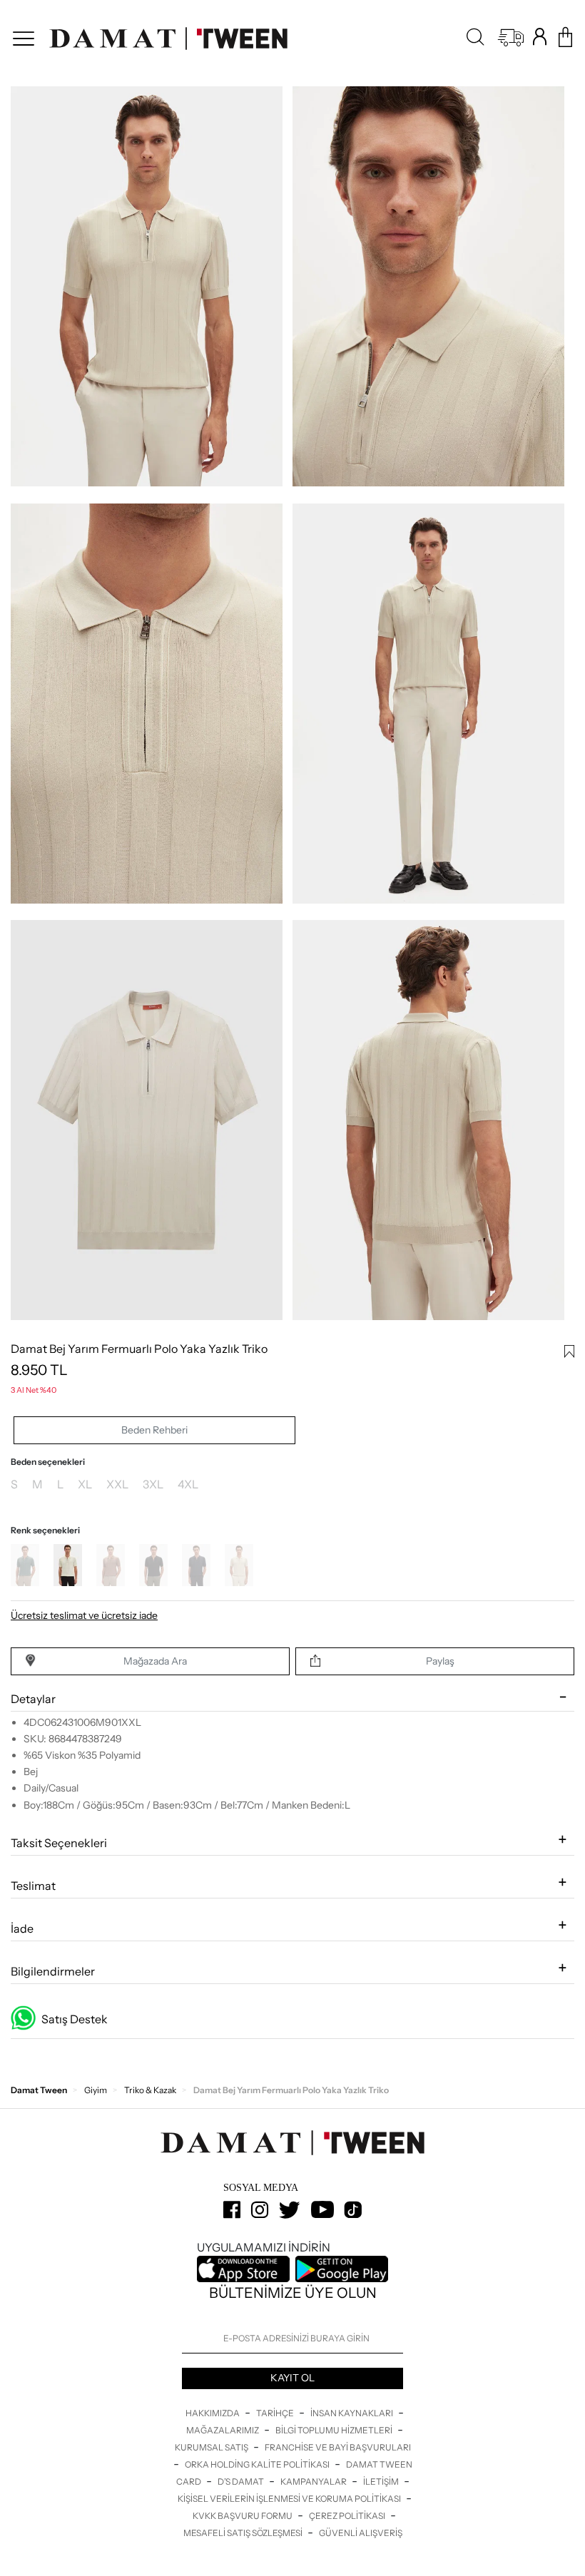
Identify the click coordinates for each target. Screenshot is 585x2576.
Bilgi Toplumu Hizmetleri (335, 2430)
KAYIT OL (292, 2378)
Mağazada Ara (155, 1661)
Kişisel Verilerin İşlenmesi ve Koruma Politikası (290, 2499)
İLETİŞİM (382, 2482)
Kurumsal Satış (212, 2447)
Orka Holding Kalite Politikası (258, 2464)
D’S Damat (241, 2482)
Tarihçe (276, 2413)
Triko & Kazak (150, 2090)
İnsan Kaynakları (352, 2413)
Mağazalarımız (223, 2430)
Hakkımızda (213, 2413)
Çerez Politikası (348, 2516)
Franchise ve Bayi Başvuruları (338, 2447)
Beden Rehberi (154, 1430)
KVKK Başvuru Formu (243, 2516)
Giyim (96, 2090)
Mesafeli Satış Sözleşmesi (244, 2533)
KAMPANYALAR (314, 2482)
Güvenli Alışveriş (361, 2533)
